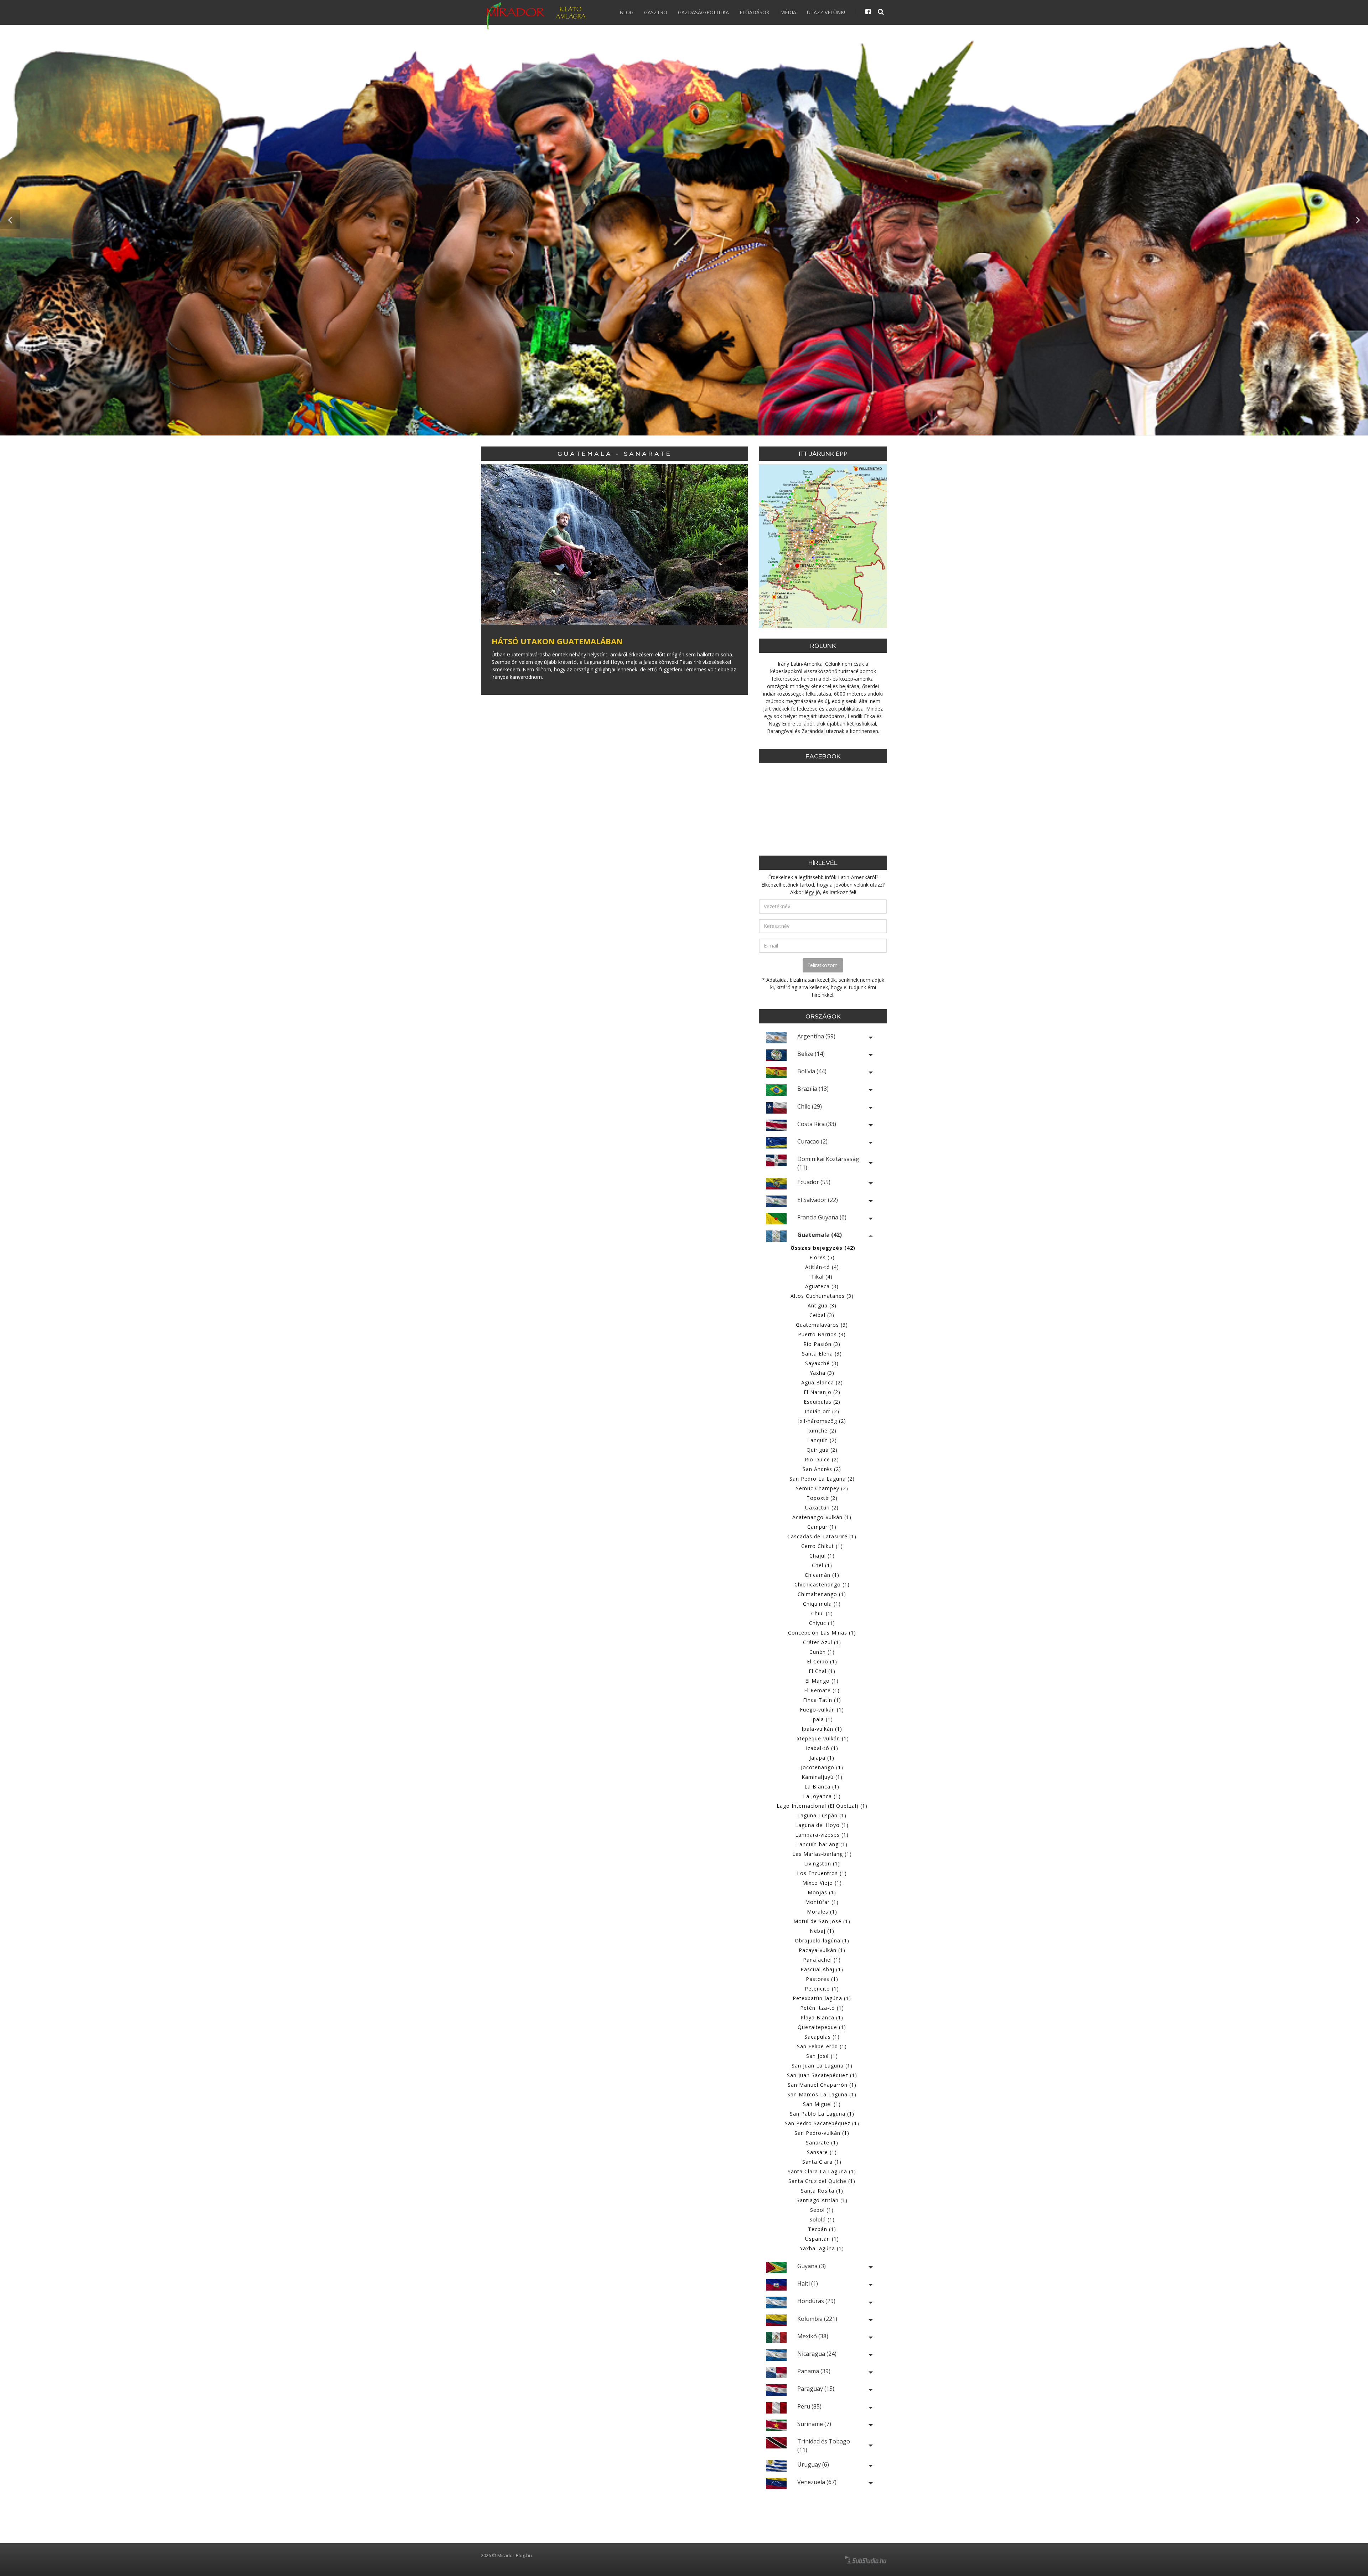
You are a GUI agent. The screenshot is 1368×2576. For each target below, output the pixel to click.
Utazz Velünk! (826, 12)
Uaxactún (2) (822, 1508)
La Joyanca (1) (822, 1796)
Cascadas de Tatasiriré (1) (822, 1536)
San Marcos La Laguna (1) (822, 2094)
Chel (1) (822, 1565)
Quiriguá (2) (822, 1450)
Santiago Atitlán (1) (822, 2200)
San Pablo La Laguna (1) (822, 2114)
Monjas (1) (822, 1892)
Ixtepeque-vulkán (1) (822, 1738)
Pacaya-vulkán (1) (822, 1950)
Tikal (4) (822, 1277)
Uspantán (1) (822, 2239)
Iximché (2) (822, 1431)
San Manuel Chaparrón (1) (822, 2085)
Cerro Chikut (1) (822, 1546)
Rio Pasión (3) (822, 1344)
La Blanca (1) (822, 1787)
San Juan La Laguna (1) (822, 2066)
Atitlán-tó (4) (822, 1267)
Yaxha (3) (822, 1373)
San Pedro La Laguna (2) (822, 1479)
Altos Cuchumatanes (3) (822, 1296)
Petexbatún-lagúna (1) (822, 1998)
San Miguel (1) (822, 2104)
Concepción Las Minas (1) (822, 1633)
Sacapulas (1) (822, 2037)
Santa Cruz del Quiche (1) (822, 2181)
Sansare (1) (822, 2152)
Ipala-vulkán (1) (822, 1729)
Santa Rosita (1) (822, 2191)
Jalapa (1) (822, 1758)
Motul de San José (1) (822, 1921)
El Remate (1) (822, 1690)
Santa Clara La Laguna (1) (822, 2171)
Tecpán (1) (822, 2229)
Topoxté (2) (822, 1498)
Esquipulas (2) (822, 1402)
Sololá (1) (822, 2219)
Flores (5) (822, 1257)
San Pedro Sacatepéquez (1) (822, 2123)
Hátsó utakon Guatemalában (557, 641)
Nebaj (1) (822, 1931)
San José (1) (822, 2056)
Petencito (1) (822, 1989)
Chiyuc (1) (822, 1623)
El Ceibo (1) (822, 1661)
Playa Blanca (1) (822, 2017)
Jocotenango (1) (822, 1767)
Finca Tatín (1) (822, 1700)
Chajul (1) (822, 1556)
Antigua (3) (822, 1305)
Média (788, 12)
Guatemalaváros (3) (822, 1325)
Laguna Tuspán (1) (822, 1815)
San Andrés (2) (822, 1469)
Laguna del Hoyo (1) (822, 1825)
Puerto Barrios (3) (822, 1334)
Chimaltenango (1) (822, 1594)
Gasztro (656, 12)
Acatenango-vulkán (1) (822, 1517)
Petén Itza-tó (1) (822, 2008)
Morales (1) (822, 1912)
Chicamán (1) (822, 1575)
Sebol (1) (822, 2210)
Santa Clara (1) (822, 2162)
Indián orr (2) (822, 1411)
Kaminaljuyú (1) (822, 1777)
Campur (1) (822, 1527)
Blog (626, 12)
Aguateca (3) (822, 1286)
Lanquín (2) (822, 1440)
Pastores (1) (822, 1979)
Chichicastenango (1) (822, 1584)
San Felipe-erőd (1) (822, 2046)
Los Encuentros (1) (822, 1873)
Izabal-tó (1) (822, 1748)
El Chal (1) (822, 1671)
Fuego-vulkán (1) (822, 1710)
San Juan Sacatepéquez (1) (822, 2075)
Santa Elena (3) (822, 1354)
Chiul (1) (822, 1613)
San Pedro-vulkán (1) (822, 2133)
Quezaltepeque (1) (822, 2027)
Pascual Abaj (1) (822, 1969)
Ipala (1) (822, 1719)
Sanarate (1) (822, 2143)
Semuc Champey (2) (822, 1488)
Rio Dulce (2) (822, 1459)
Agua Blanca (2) (822, 1382)
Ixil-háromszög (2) (822, 1421)
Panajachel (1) (822, 1960)
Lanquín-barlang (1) (822, 1844)
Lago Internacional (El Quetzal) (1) (822, 1806)
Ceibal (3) (822, 1315)
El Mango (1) (822, 1681)
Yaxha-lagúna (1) (822, 2248)
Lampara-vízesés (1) (822, 1835)
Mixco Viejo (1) (822, 1883)
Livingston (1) (822, 1863)
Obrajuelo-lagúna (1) (822, 1940)
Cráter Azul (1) (822, 1642)
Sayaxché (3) (822, 1363)
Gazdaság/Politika (703, 12)
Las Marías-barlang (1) (822, 1854)
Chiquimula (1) (822, 1604)
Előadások (755, 12)
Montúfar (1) (822, 1902)
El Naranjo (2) (822, 1392)
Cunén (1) (822, 1652)
